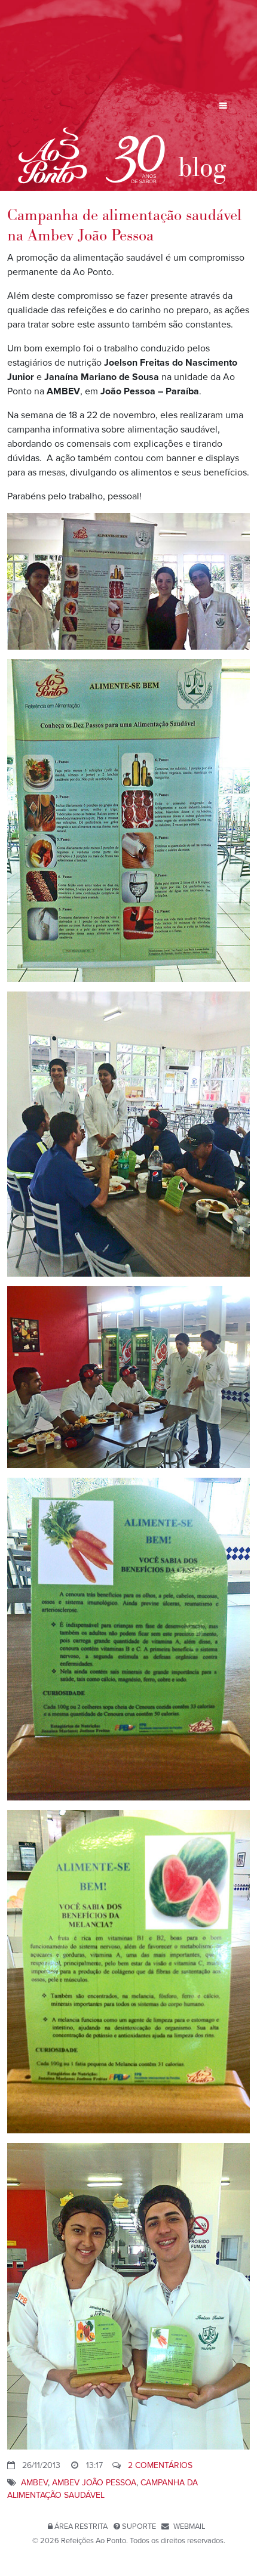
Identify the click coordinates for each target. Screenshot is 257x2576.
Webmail (189, 2526)
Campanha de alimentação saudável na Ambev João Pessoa (124, 226)
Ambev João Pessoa (94, 2483)
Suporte (139, 2526)
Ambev (34, 2483)
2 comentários (160, 2465)
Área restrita (81, 2526)
